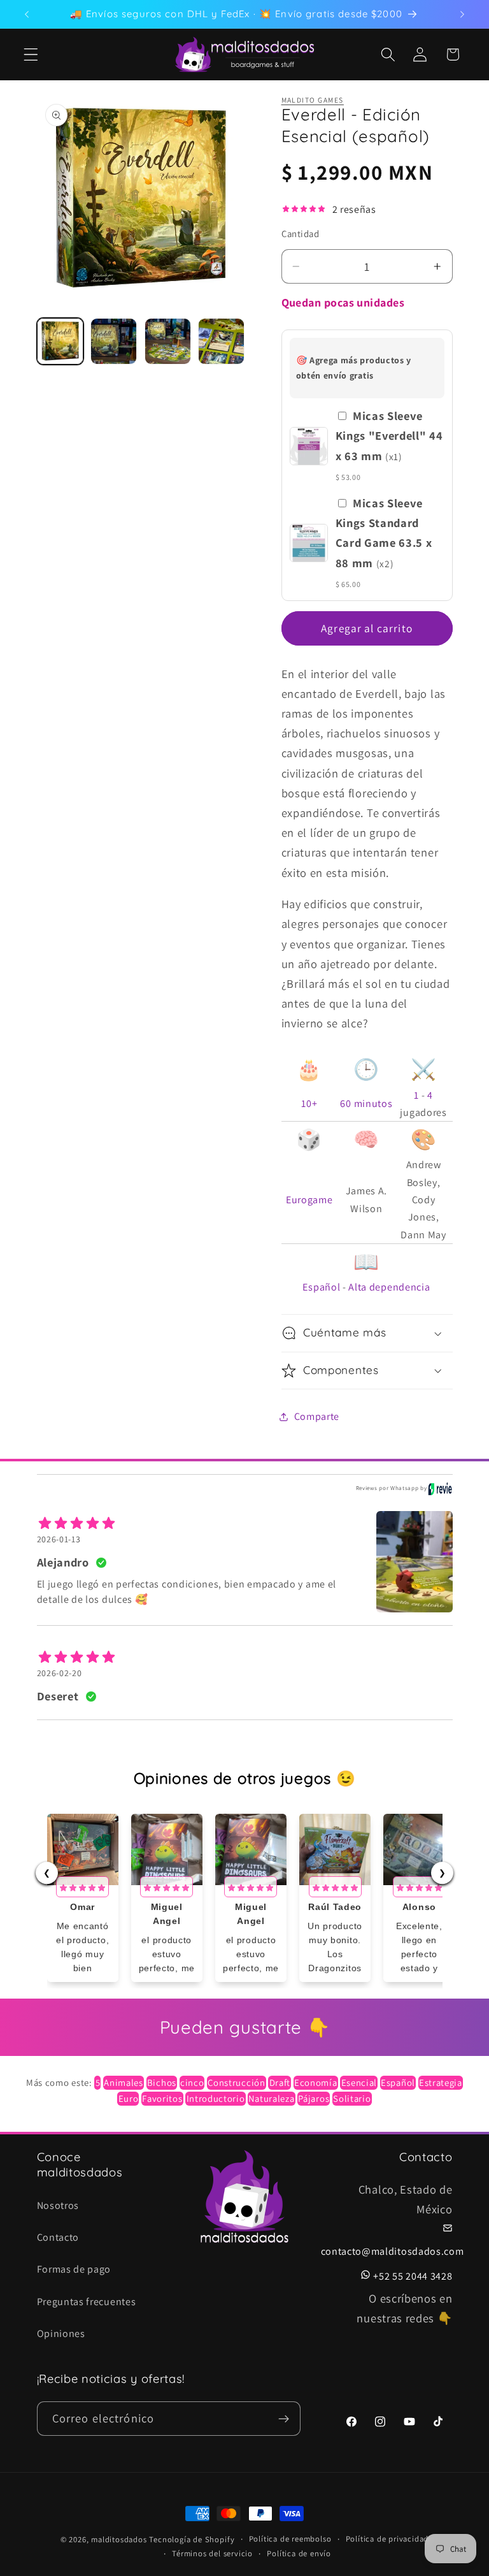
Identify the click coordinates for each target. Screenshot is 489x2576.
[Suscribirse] (284, 2419)
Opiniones (61, 2334)
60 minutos (366, 1103)
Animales (124, 2082)
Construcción (236, 2082)
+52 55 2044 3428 (413, 2276)
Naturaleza (271, 2098)
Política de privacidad (387, 2539)
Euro (129, 2098)
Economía (316, 2082)
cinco (192, 2082)
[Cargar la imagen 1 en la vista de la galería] (60, 341)
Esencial (359, 2082)
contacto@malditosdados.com (393, 2251)
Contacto (58, 2237)
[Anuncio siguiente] (462, 14)
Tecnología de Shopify (192, 2539)
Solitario (352, 2098)
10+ (309, 1103)
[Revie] (440, 1489)
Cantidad (301, 234)
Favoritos (162, 2098)
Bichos (162, 2082)
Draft (280, 2082)
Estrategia (441, 2082)
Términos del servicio (212, 2553)
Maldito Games (313, 100)
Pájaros (314, 2098)
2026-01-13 (59, 1539)
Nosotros (58, 2205)
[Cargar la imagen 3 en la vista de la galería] (168, 341)
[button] (31, 54)
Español (321, 1287)
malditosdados (119, 2539)
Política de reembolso (290, 2539)
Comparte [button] (317, 1416)
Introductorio (216, 2098)
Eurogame (309, 1200)
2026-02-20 (60, 1673)
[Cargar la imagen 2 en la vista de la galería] (114, 341)
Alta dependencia (389, 1287)
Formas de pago (74, 2269)
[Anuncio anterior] (27, 14)
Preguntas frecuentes (87, 2302)
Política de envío (299, 2553)
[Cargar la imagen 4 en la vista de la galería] (221, 341)
